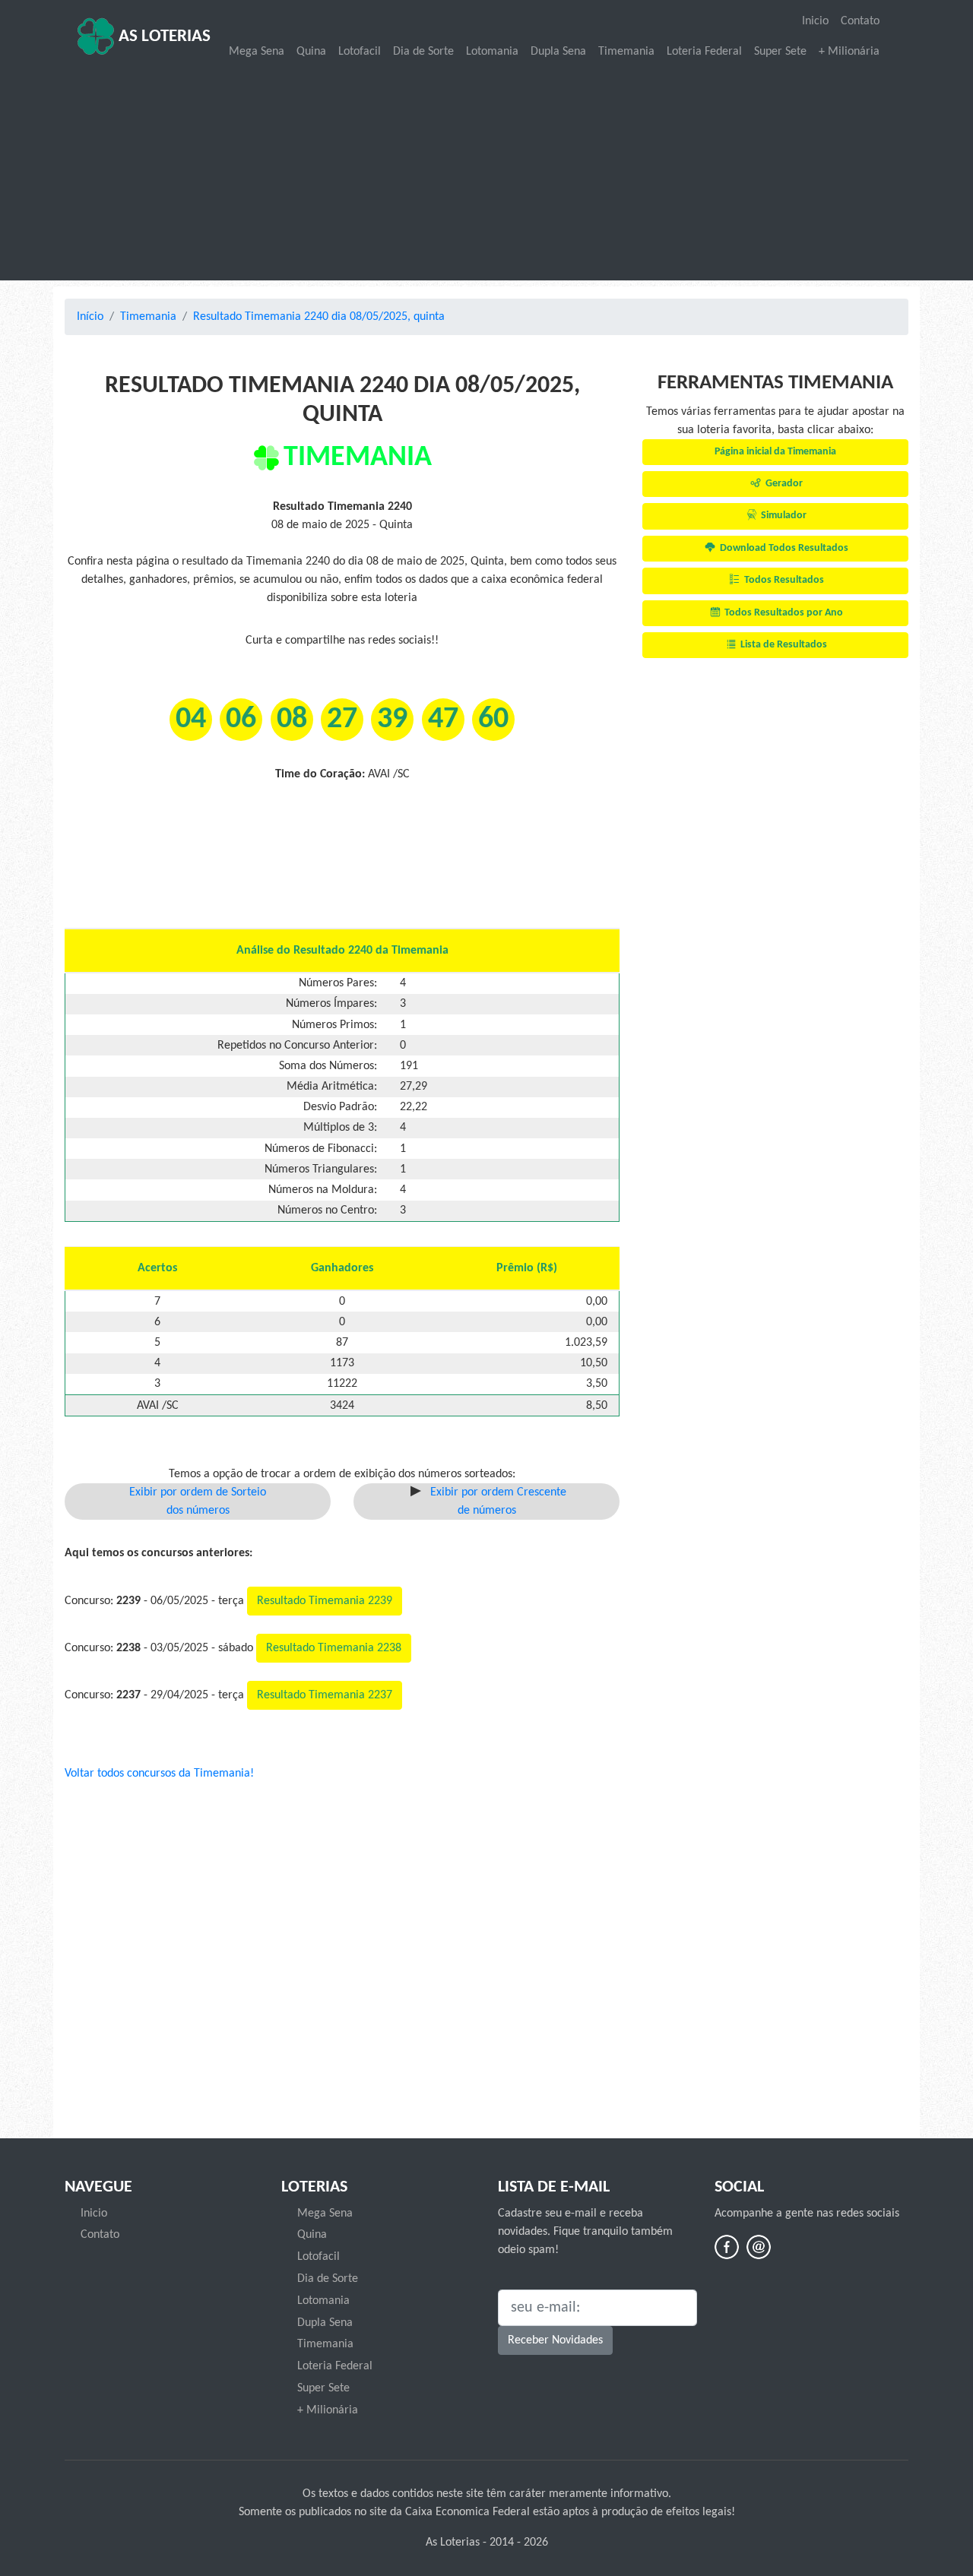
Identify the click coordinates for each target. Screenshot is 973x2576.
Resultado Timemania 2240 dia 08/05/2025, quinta (319, 317)
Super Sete (780, 52)
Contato (860, 21)
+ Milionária (849, 52)
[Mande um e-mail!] (759, 2247)
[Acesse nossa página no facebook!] (727, 2247)
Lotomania (492, 52)
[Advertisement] (486, 172)
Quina (311, 52)
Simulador (783, 516)
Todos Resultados (783, 580)
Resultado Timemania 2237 (325, 1695)
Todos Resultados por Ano (783, 613)
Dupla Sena (558, 52)
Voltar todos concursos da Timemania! (159, 1774)
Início (90, 317)
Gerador (783, 484)
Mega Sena (257, 52)
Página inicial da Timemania (775, 452)
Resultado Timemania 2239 (325, 1601)
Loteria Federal (704, 52)
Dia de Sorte (423, 52)
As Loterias (163, 37)
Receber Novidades (555, 2340)
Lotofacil (360, 52)
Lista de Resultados (783, 645)
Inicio (815, 21)
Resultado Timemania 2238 (334, 1648)
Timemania (626, 52)
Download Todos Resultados (783, 548)
